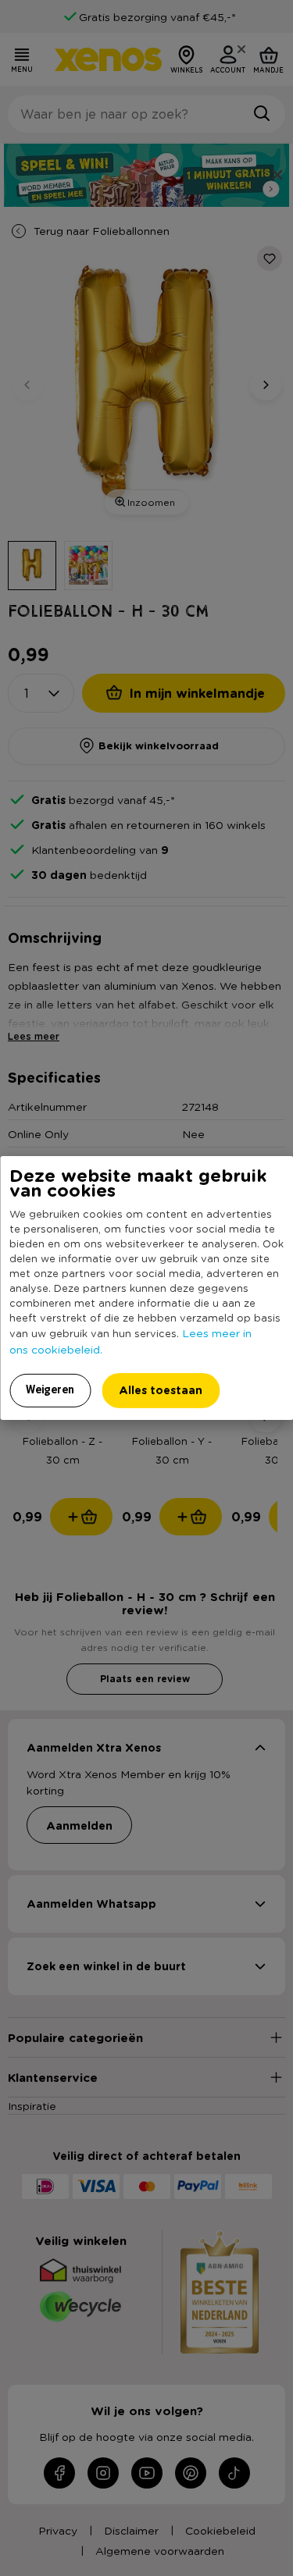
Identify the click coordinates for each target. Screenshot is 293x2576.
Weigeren (50, 1389)
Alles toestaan (161, 1390)
